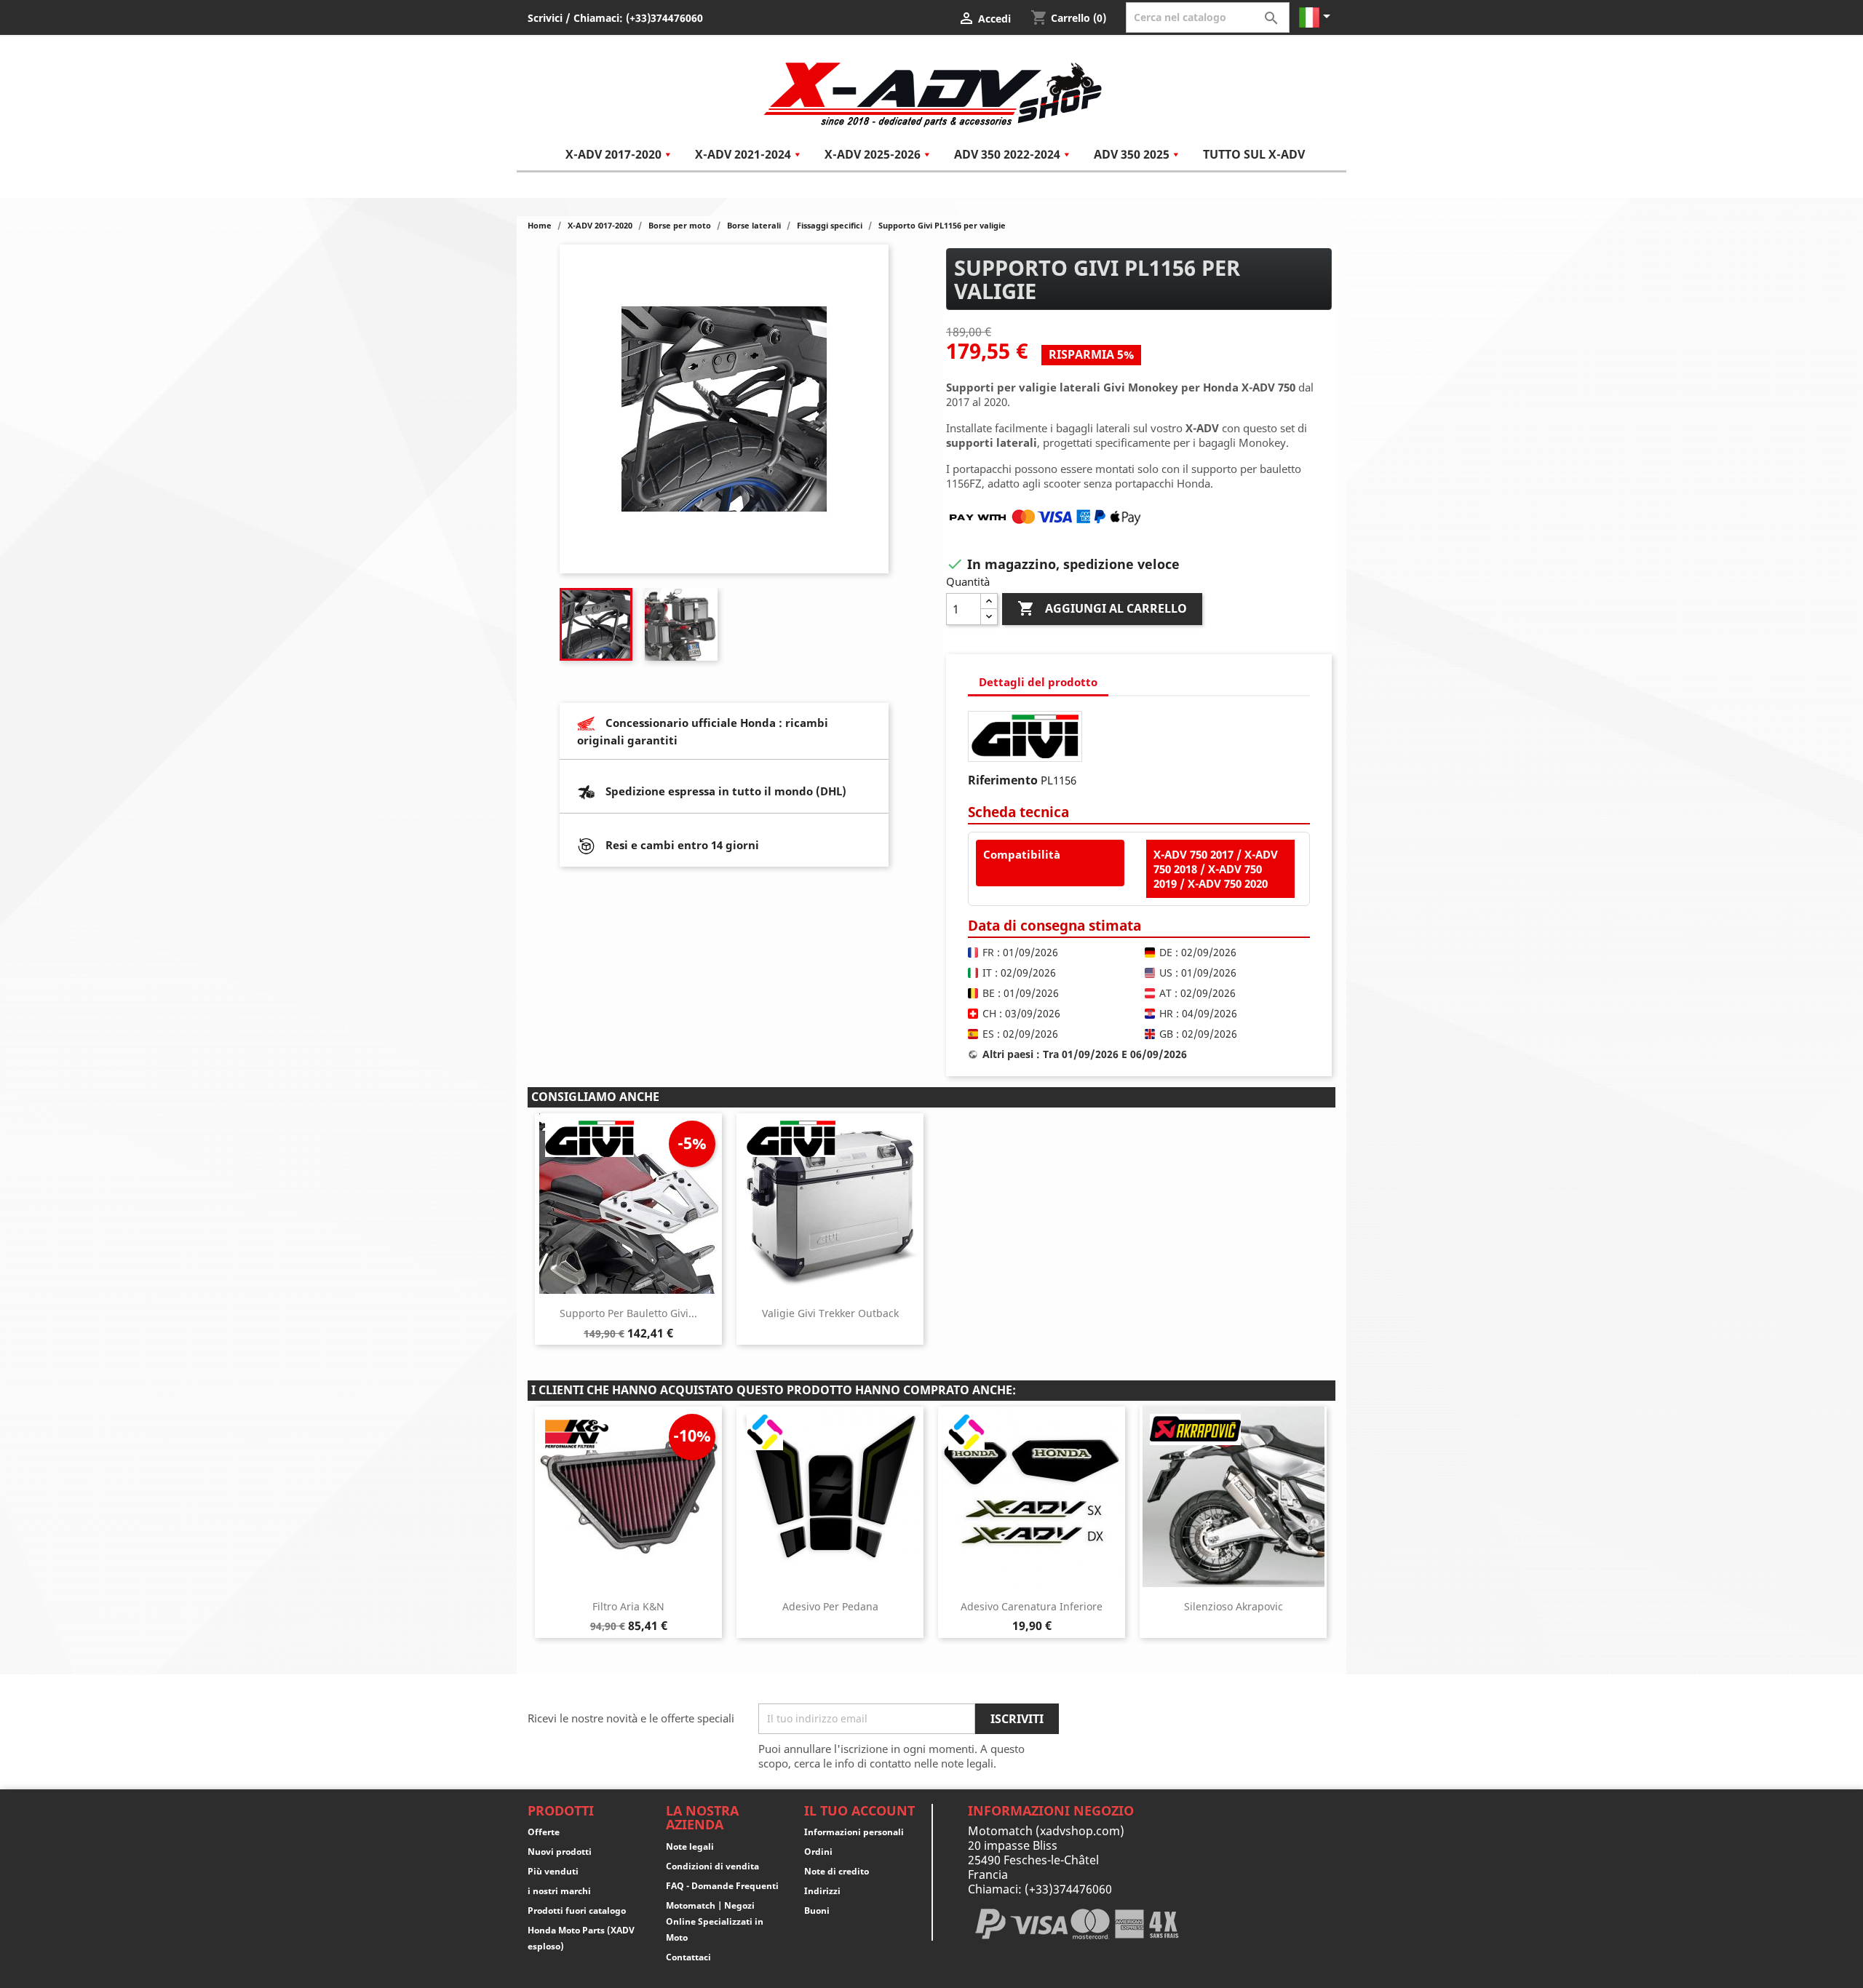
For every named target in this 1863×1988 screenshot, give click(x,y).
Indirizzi (822, 1891)
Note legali (690, 1846)
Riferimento (1003, 780)
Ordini (818, 1852)
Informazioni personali (854, 1832)
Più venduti (553, 1871)
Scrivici (545, 18)
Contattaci (688, 1957)
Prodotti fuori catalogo (577, 1911)
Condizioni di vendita (712, 1866)
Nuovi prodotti (560, 1852)
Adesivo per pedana (830, 1606)
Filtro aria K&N (628, 1606)
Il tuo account (859, 1810)
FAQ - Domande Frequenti (722, 1886)
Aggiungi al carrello (1102, 608)
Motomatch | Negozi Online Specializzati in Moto (715, 1921)
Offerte (544, 1832)
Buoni (817, 1911)
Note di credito (837, 1871)
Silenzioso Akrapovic (1234, 1606)
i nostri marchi (559, 1891)
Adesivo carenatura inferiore (1032, 1606)
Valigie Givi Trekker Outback (830, 1313)
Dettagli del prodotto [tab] (1038, 682)
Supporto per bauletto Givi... (628, 1313)
